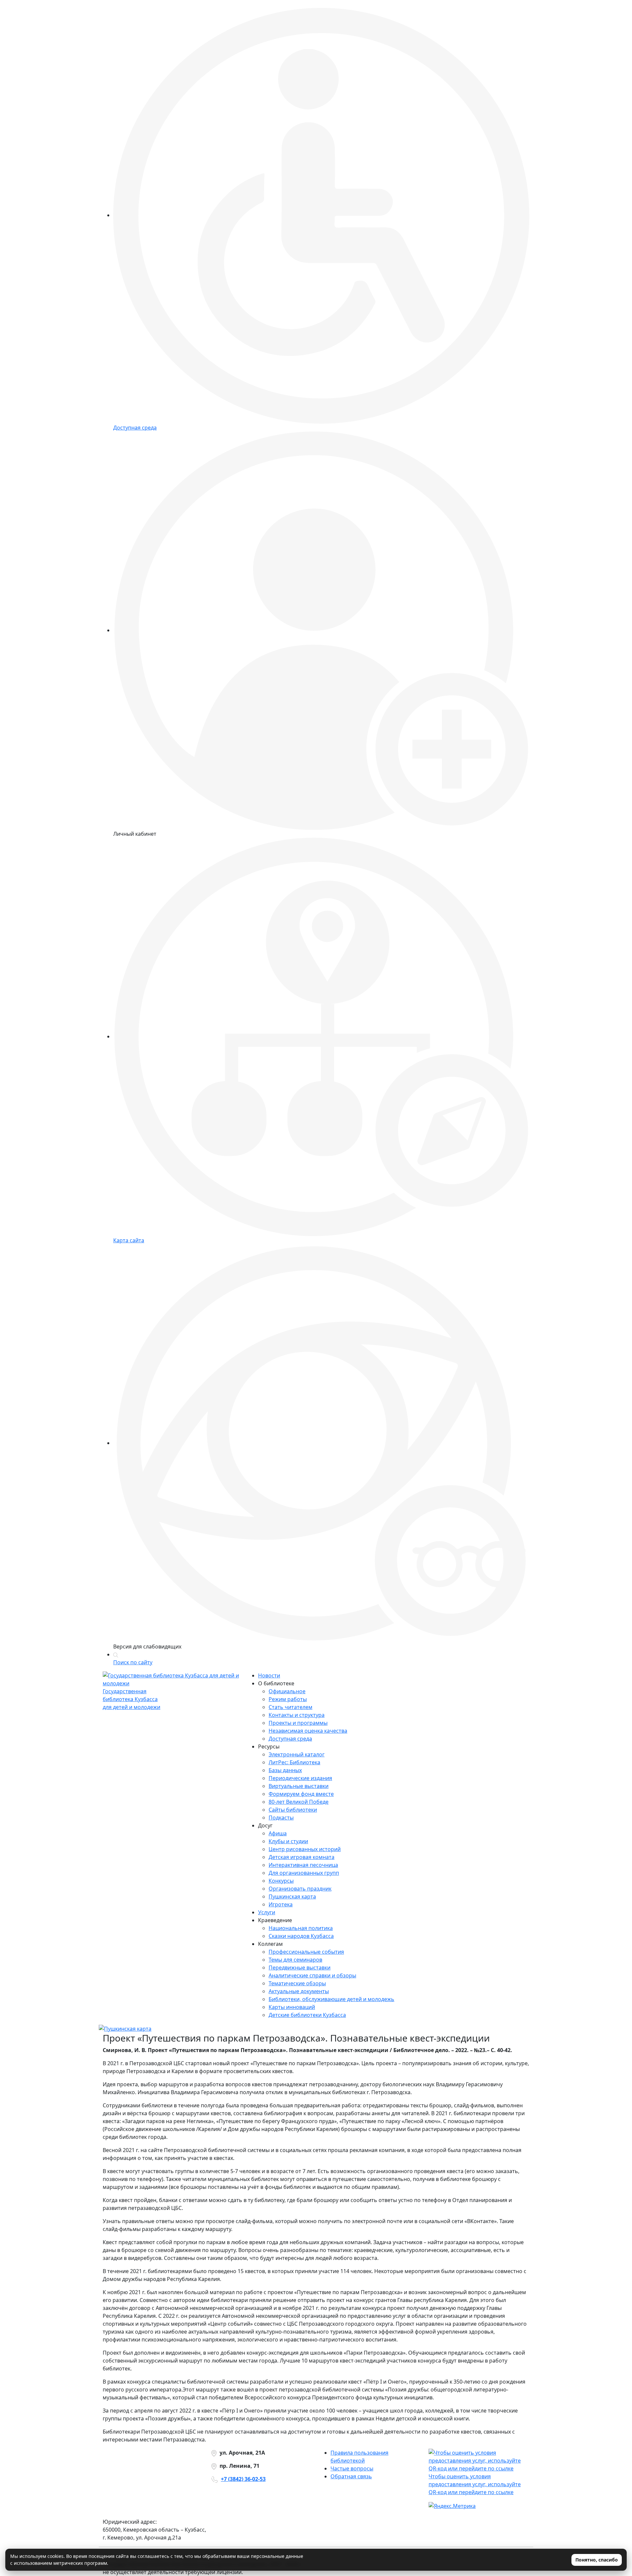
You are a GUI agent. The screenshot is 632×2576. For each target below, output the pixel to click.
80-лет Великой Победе (299, 1802)
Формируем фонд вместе (301, 1794)
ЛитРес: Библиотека (294, 1762)
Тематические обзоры (297, 1983)
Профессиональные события (306, 1952)
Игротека (281, 1904)
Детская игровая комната (302, 1857)
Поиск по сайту (133, 1662)
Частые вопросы (352, 2468)
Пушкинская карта (292, 1896)
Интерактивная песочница (303, 1865)
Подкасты (281, 1818)
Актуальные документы (299, 1991)
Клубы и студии (288, 1841)
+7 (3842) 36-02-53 (243, 2479)
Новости (269, 1675)
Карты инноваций (292, 2007)
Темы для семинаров (295, 1960)
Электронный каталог (297, 1754)
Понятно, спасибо (597, 2560)
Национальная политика (301, 1928)
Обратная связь (351, 2476)
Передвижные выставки (300, 1968)
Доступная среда (290, 1739)
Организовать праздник (300, 1889)
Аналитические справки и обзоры (312, 1975)
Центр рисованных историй (305, 1849)
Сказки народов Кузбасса (301, 1936)
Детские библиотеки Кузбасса (307, 2015)
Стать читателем (290, 1707)
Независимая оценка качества (308, 1731)
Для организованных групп (304, 1873)
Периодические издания (300, 1778)
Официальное (287, 1691)
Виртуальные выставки (299, 1786)
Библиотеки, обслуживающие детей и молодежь (331, 1999)
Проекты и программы (298, 1723)
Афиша (278, 1833)
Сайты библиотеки (293, 1810)
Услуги (267, 1912)
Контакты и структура (297, 1715)
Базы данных (285, 1770)
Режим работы (288, 1699)
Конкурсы (281, 1881)
